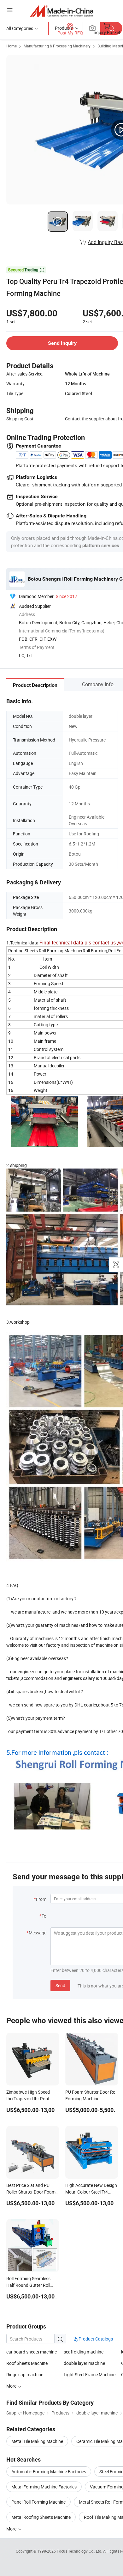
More (12, 2529)
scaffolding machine (84, 2352)
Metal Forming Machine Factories (44, 2487)
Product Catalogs (95, 2339)
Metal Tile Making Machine (37, 2441)
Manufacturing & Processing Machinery (57, 46)
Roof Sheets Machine (27, 2363)
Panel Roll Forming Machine (38, 2502)
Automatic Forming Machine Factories (49, 2472)
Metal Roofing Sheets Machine (41, 2517)
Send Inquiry (62, 343)
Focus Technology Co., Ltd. (80, 2551)
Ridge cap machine (25, 2375)
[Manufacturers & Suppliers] (62, 11)
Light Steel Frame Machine (90, 2375)
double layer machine (84, 2363)
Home (12, 46)
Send (60, 1985)
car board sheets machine (32, 2352)
